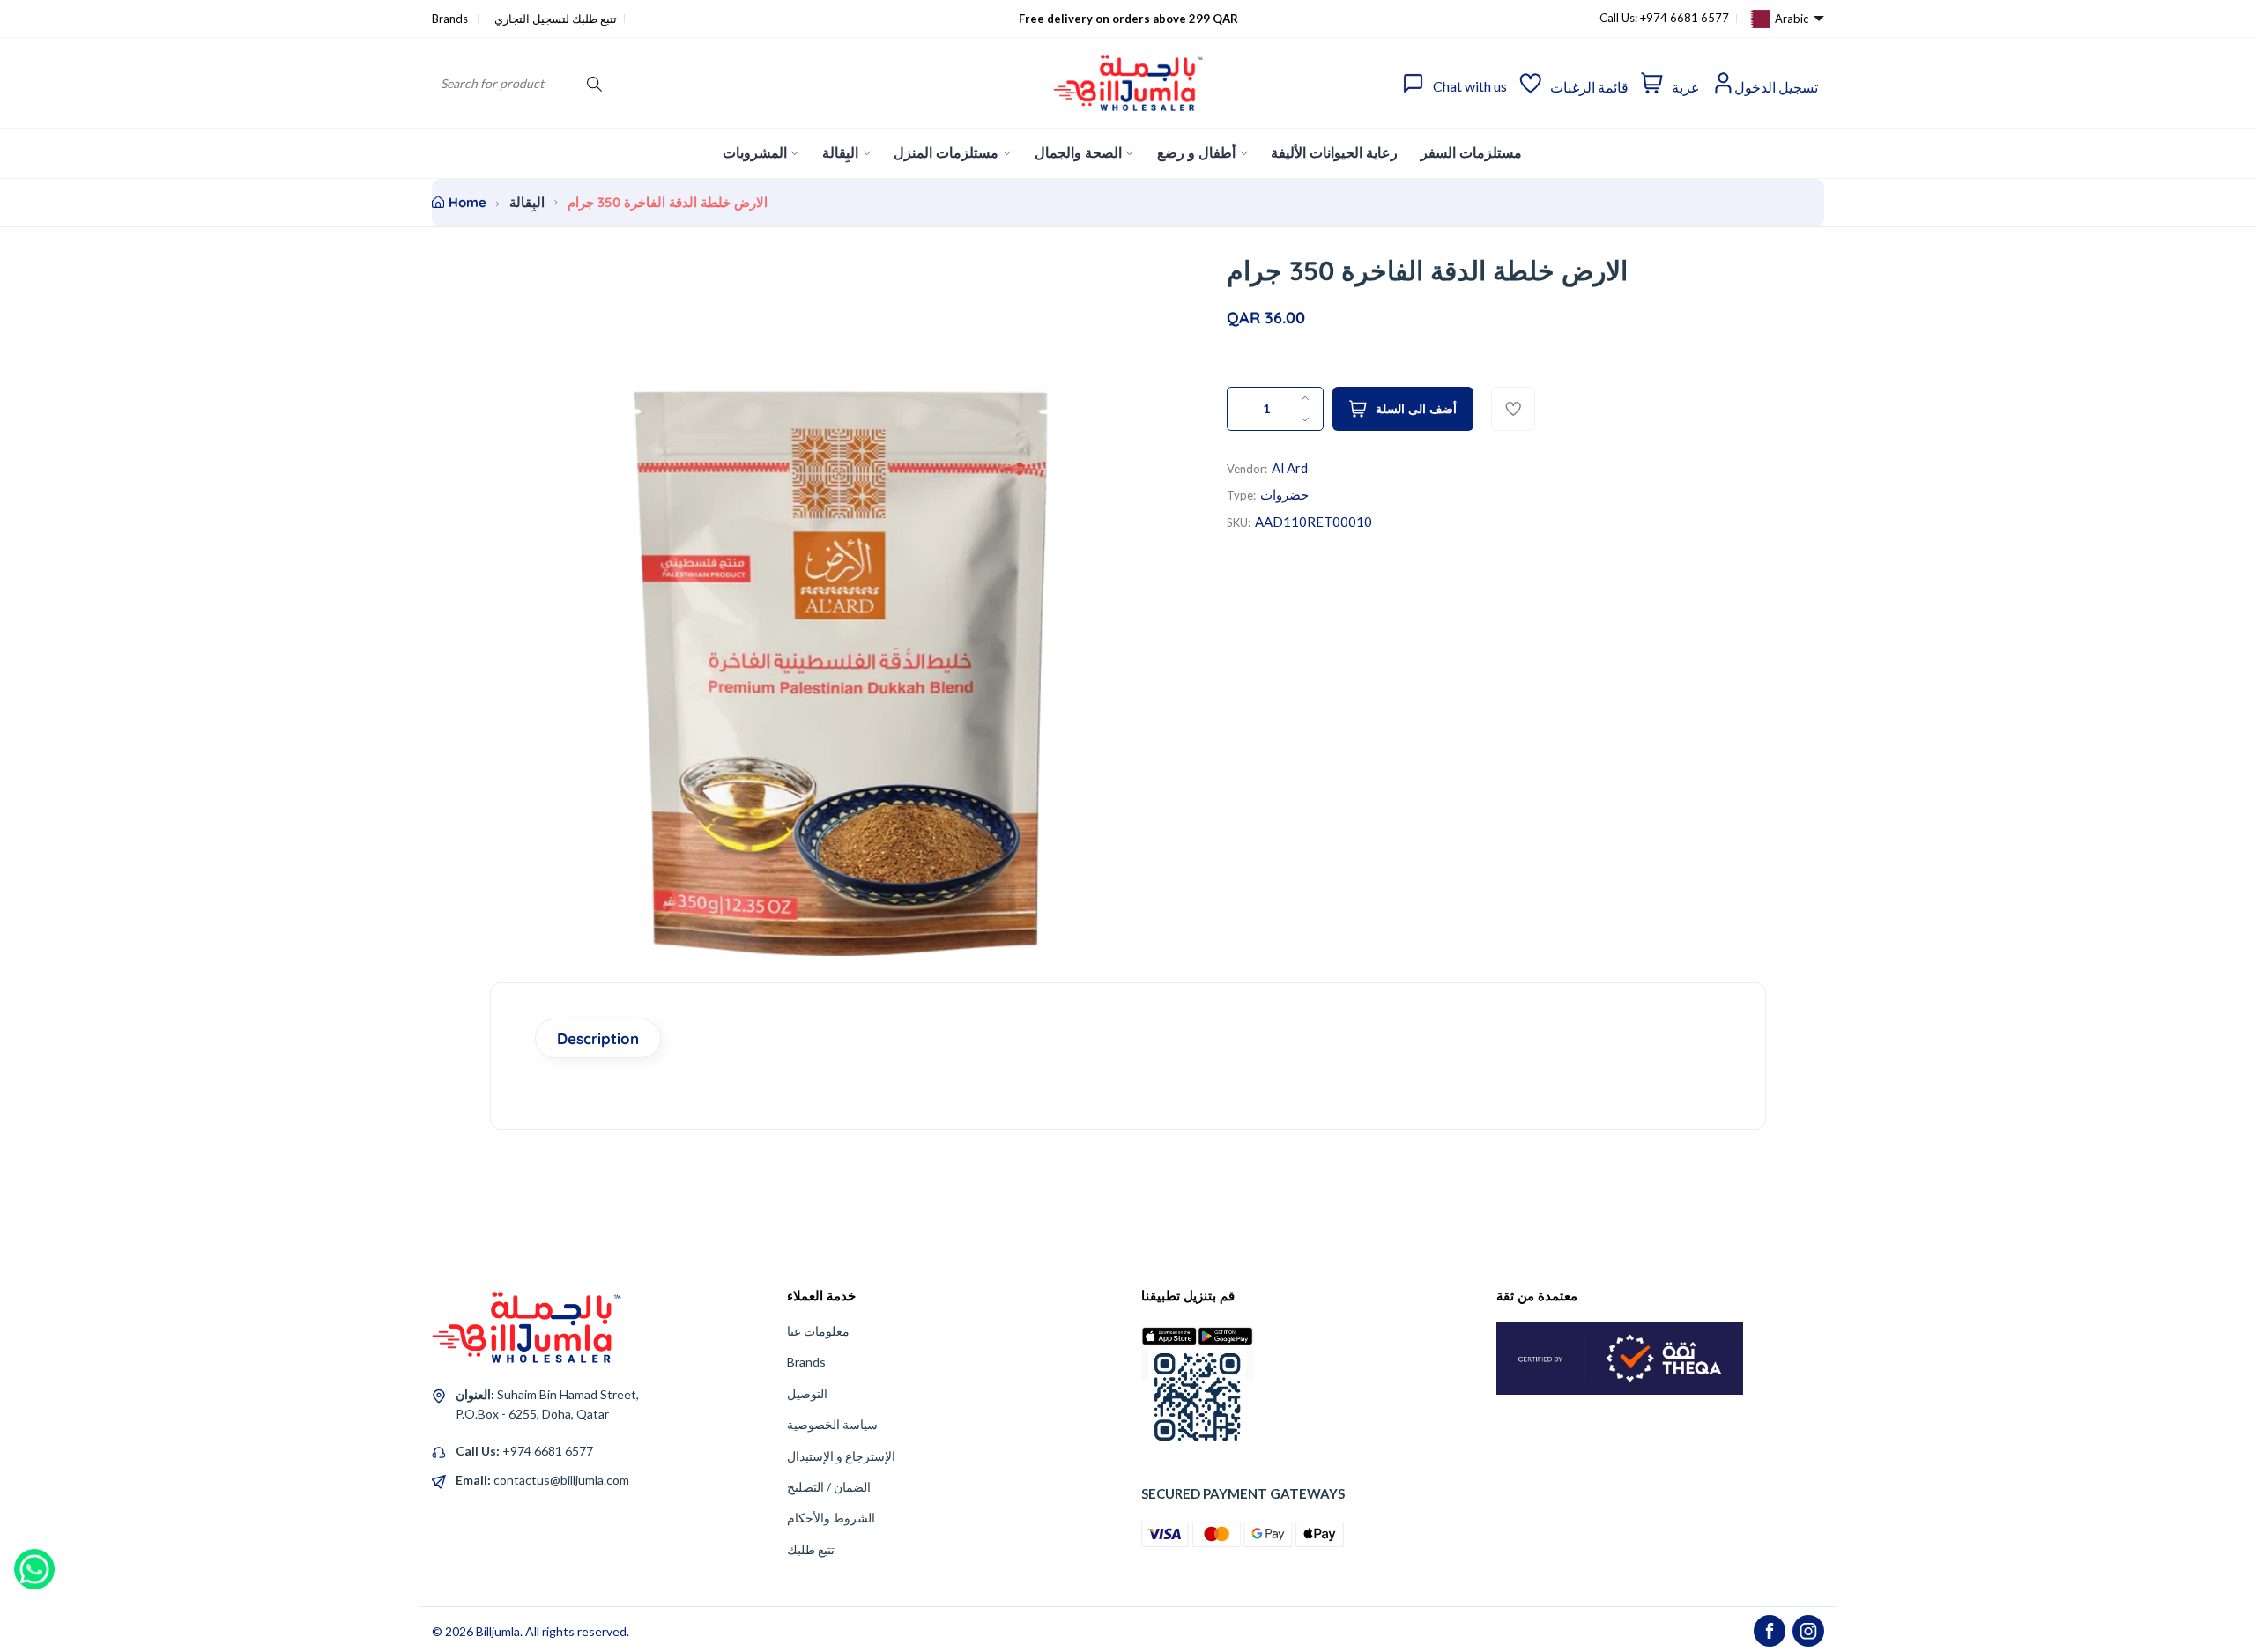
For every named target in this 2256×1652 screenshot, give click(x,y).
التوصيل (807, 1393)
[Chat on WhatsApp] (34, 1563)
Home (468, 202)
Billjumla (498, 1631)
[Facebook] (1770, 1631)
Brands (451, 19)
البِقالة (527, 202)
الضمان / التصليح (829, 1487)
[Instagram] (1808, 1631)
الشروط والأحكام (831, 1518)
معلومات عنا (818, 1331)
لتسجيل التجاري (532, 19)
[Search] (594, 83)
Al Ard (1290, 468)
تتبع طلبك (811, 1549)
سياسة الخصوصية (832, 1424)
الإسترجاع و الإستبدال (841, 1456)
